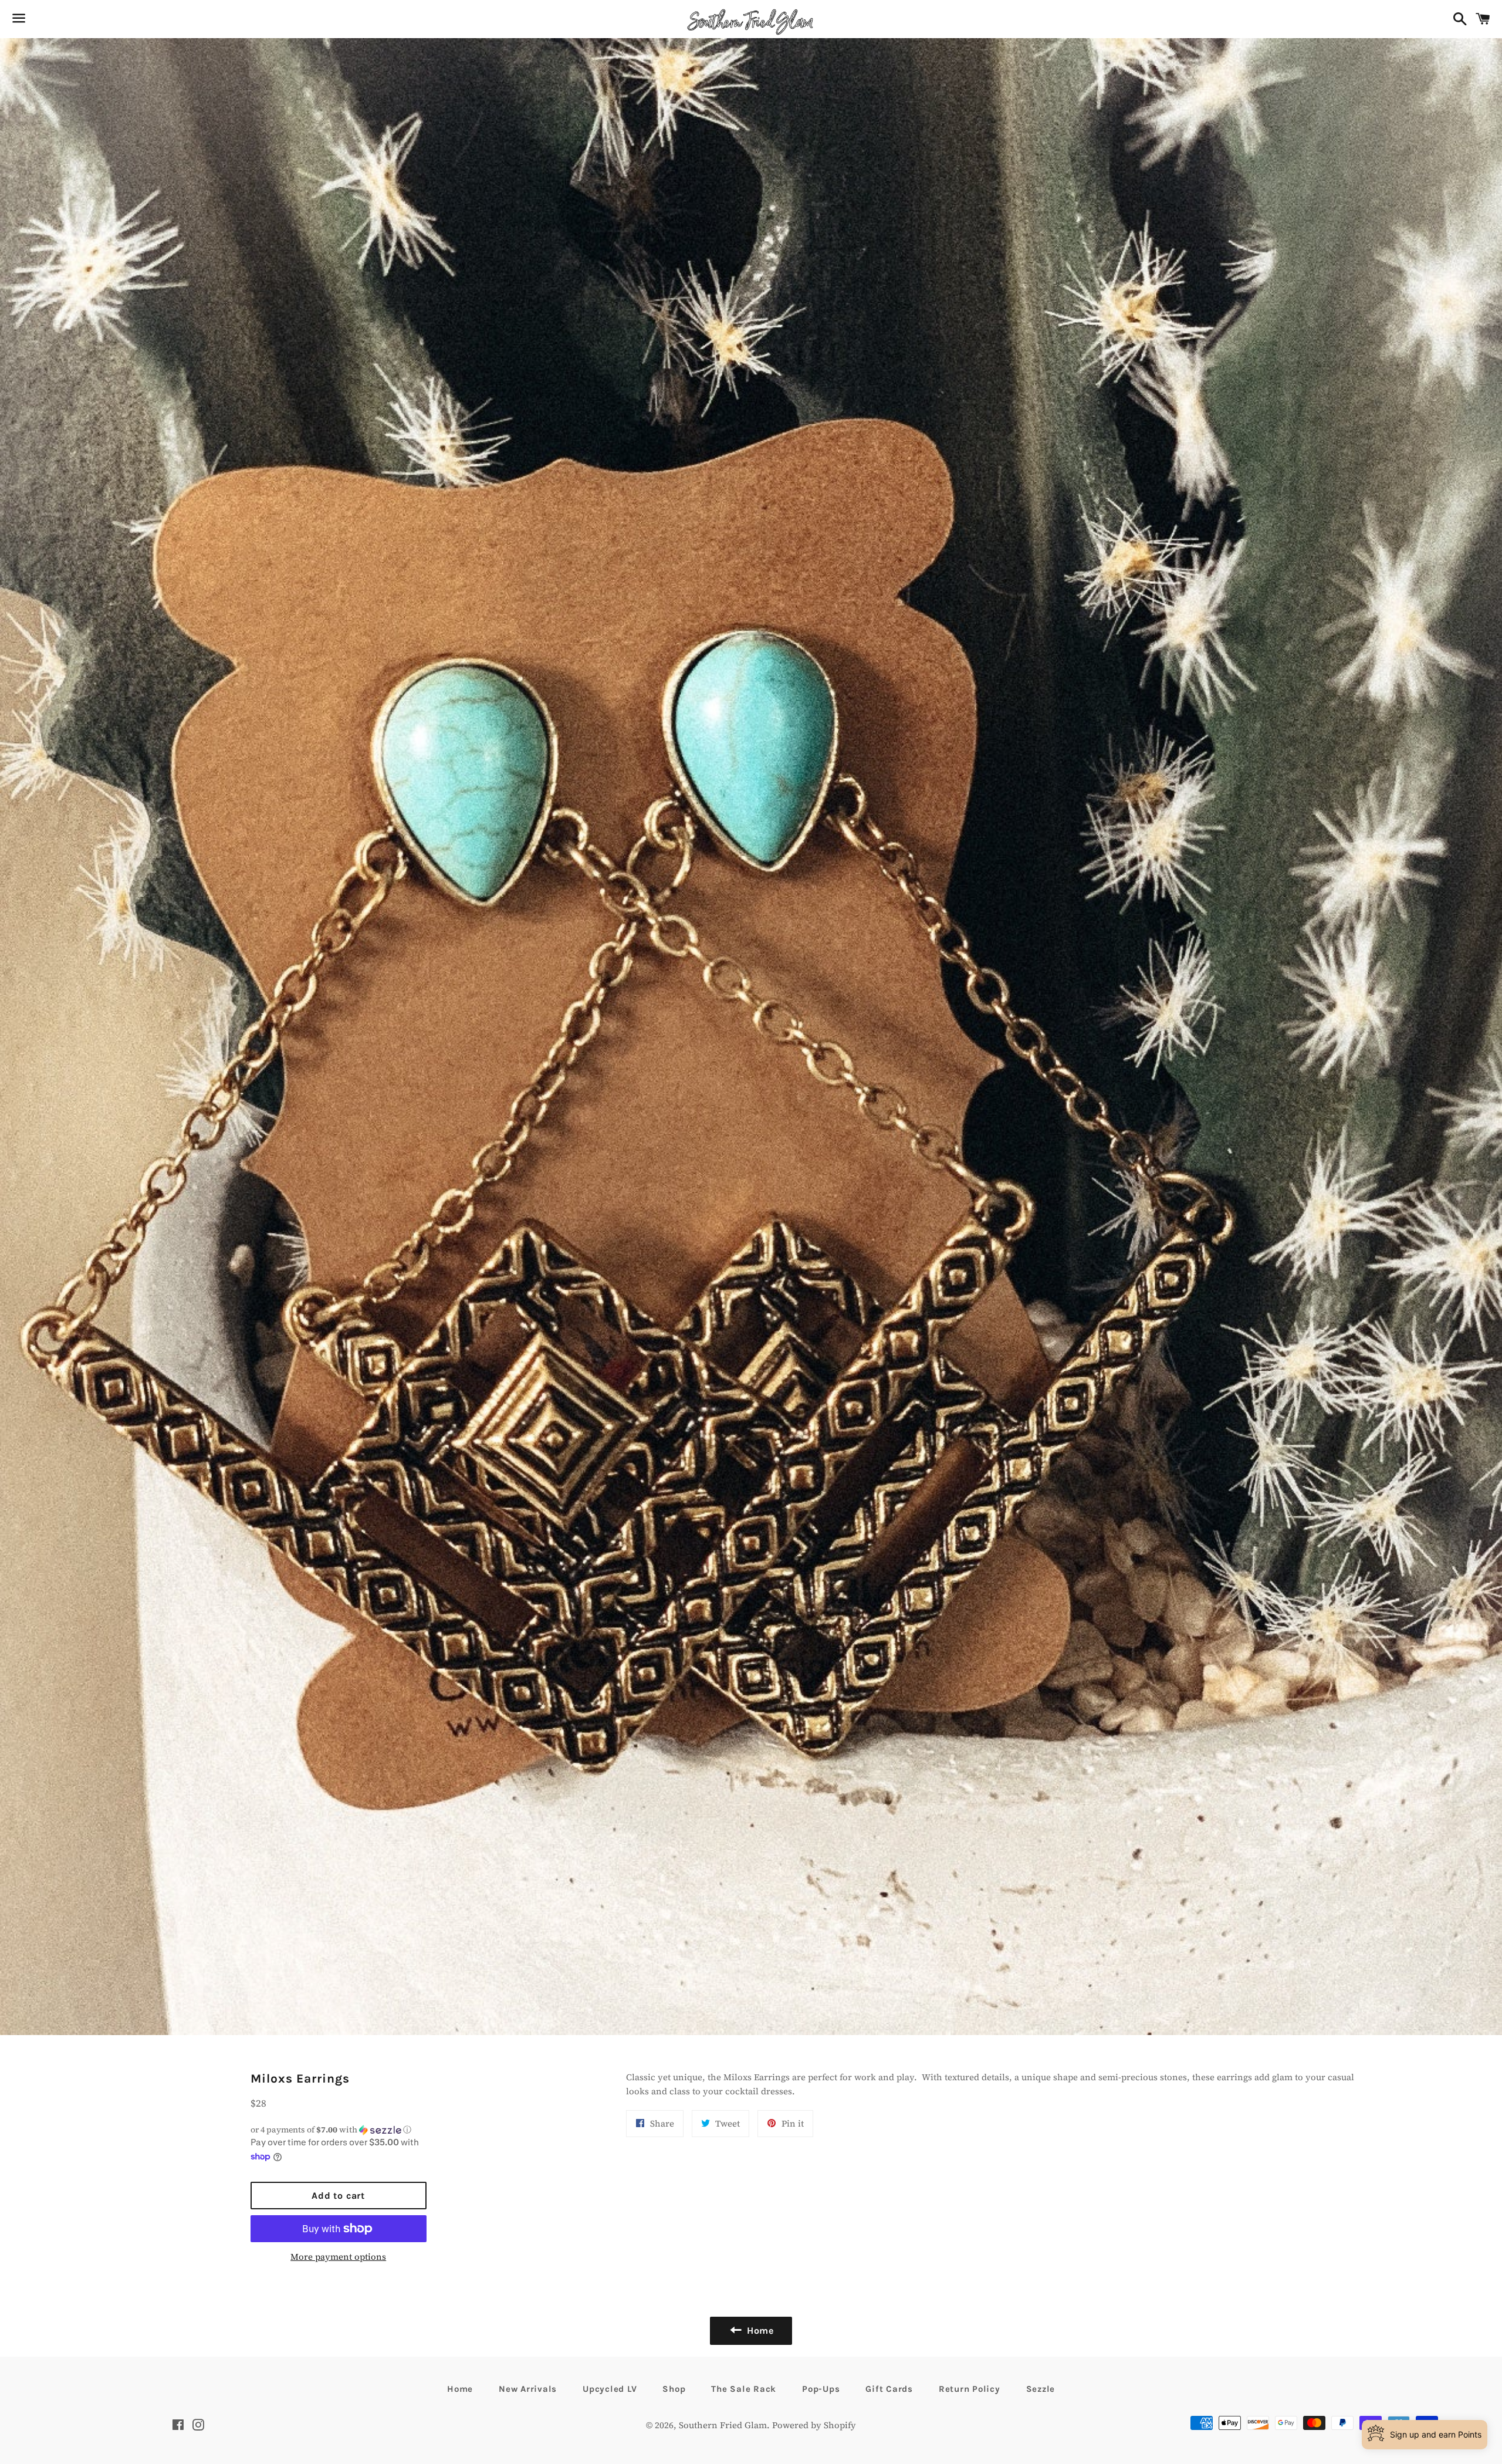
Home (460, 2389)
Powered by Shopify (814, 2425)
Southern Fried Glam (723, 2425)
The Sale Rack (744, 2389)
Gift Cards (889, 2389)
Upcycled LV (610, 2389)
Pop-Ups (821, 2389)
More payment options (338, 2257)
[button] (339, 2130)
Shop (674, 2389)
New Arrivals (528, 2389)
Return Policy (970, 2389)
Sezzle (1041, 2389)
